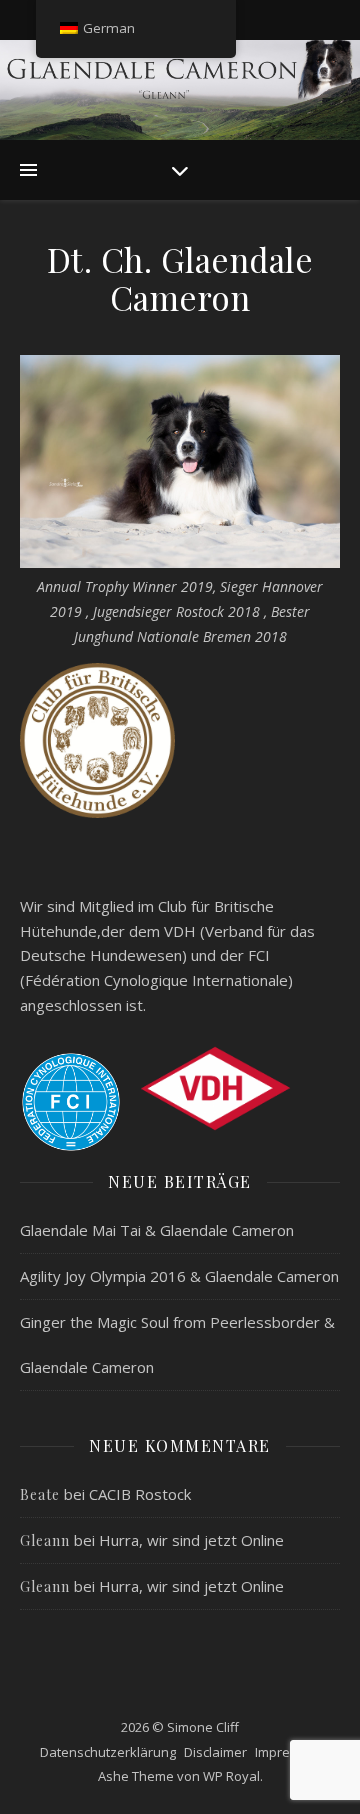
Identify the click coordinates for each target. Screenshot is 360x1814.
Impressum (289, 1752)
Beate (40, 1494)
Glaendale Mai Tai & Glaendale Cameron (157, 1230)
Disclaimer (215, 1752)
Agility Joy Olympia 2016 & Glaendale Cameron (179, 1276)
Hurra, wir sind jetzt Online (191, 1540)
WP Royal (231, 1776)
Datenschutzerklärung (108, 1752)
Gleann (45, 1540)
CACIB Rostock (140, 1494)
